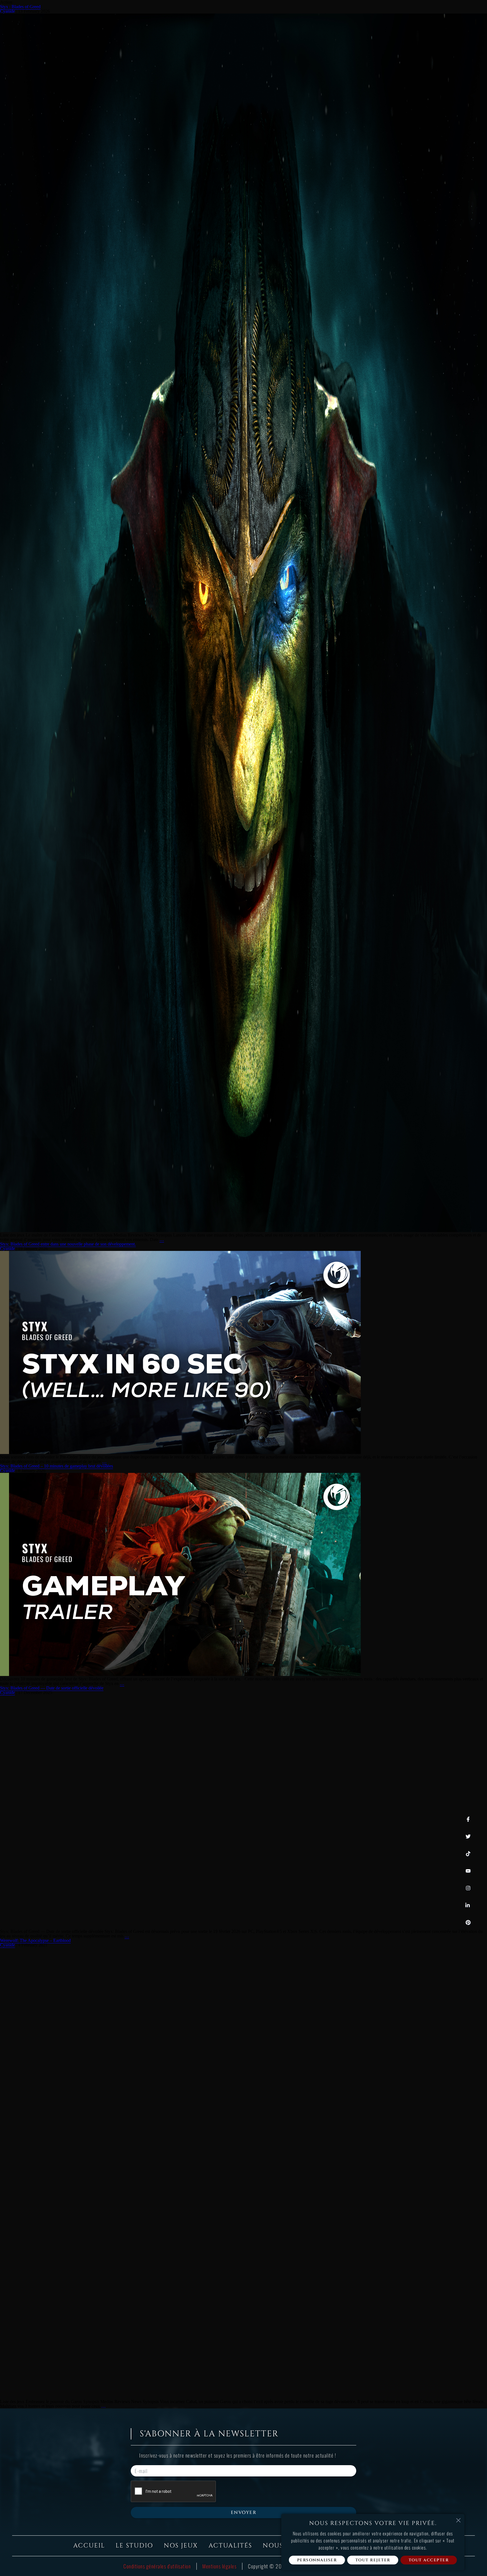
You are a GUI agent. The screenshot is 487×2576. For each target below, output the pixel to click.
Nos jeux (181, 2546)
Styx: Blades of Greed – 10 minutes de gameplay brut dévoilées (57, 1466)
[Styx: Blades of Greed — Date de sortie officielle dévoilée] (152, 1927)
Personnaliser (317, 2560)
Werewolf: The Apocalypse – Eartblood (35, 1940)
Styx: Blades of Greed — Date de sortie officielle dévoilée (52, 1688)
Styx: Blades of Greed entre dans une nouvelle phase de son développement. (68, 1244)
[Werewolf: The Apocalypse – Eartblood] (162, 2397)
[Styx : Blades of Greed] (243, 1230)
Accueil (89, 2546)
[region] (373, 2542)
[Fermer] (458, 2520)
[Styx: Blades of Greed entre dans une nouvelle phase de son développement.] (180, 1452)
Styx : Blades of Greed (20, 7)
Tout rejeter (373, 2560)
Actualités (230, 2546)
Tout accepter (429, 2560)
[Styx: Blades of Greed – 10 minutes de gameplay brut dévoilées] (180, 1674)
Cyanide (7, 11)
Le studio (134, 2546)
